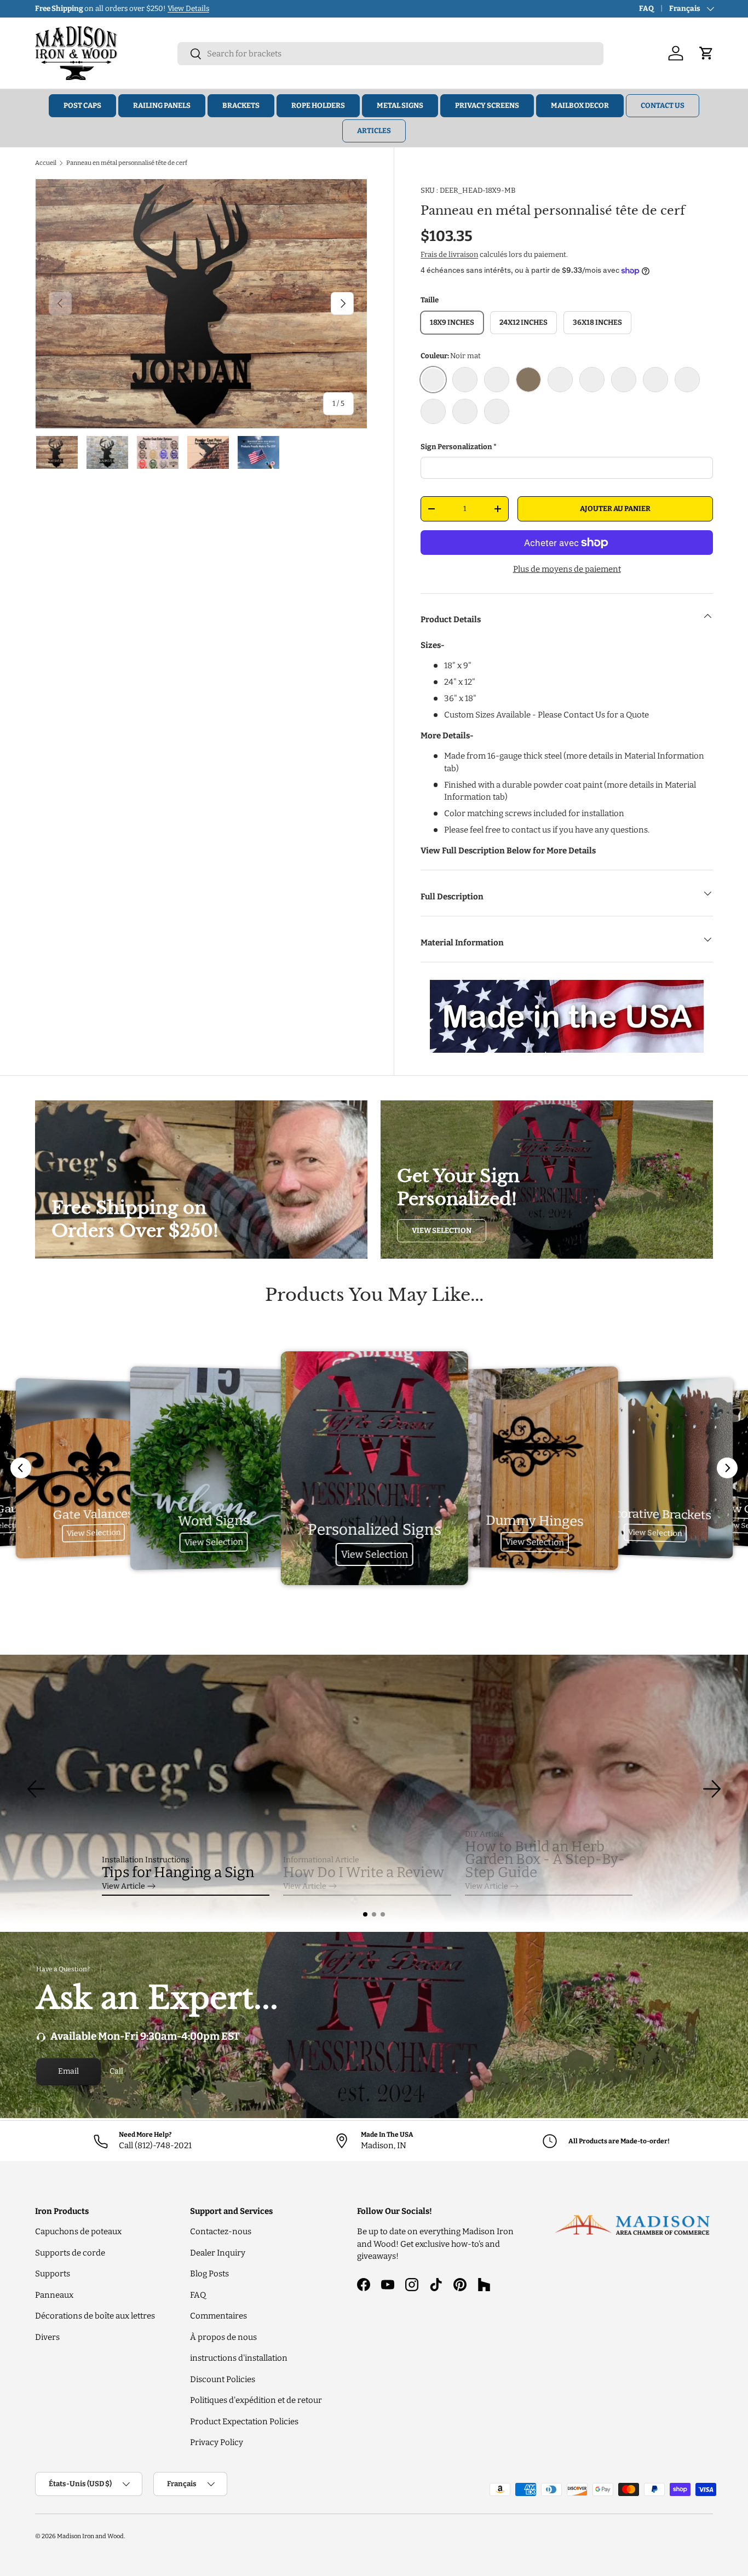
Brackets (241, 105)
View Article (123, 1886)
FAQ (646, 8)
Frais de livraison (449, 254)
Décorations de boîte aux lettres (95, 2316)
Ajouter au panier (615, 509)
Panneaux (54, 2295)
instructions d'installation (239, 2358)
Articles (374, 131)
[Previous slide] (21, 1468)
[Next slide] (727, 1468)
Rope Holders (318, 105)
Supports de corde (70, 2253)
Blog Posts (209, 2274)
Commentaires (218, 2316)
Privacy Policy (217, 2442)
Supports (53, 2274)
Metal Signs (400, 105)
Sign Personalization (456, 447)
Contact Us (663, 105)
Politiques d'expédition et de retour (256, 2400)
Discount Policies (223, 2379)
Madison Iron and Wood (90, 2536)
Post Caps (82, 105)
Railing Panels (162, 105)
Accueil (46, 163)
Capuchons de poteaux (78, 2231)
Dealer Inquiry (218, 2253)
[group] (374, 1789)
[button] (365, 1914)
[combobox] (390, 54)
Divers (47, 2337)
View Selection (442, 1230)
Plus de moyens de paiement (567, 569)
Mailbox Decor (580, 105)
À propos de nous (223, 2337)
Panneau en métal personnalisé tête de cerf (127, 163)
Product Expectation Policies (244, 2422)
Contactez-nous (221, 2231)
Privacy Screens (487, 105)
